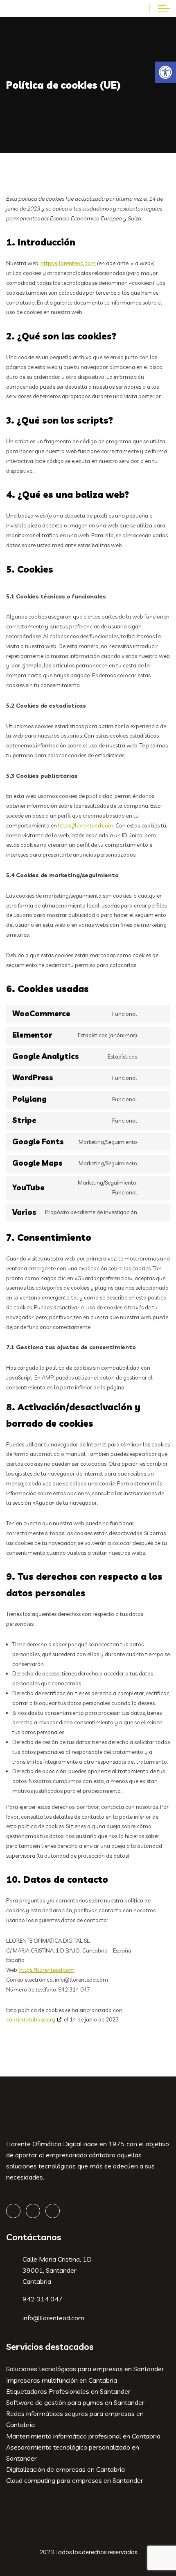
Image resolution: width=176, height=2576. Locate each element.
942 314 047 (43, 2299)
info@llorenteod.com (53, 2318)
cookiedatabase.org (31, 2019)
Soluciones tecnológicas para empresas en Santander (85, 2369)
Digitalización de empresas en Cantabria (65, 2469)
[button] (165, 72)
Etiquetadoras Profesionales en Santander (68, 2391)
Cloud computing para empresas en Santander (75, 2480)
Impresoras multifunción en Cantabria (62, 2380)
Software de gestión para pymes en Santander (75, 2402)
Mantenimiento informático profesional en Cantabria (83, 2436)
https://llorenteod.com (68, 263)
